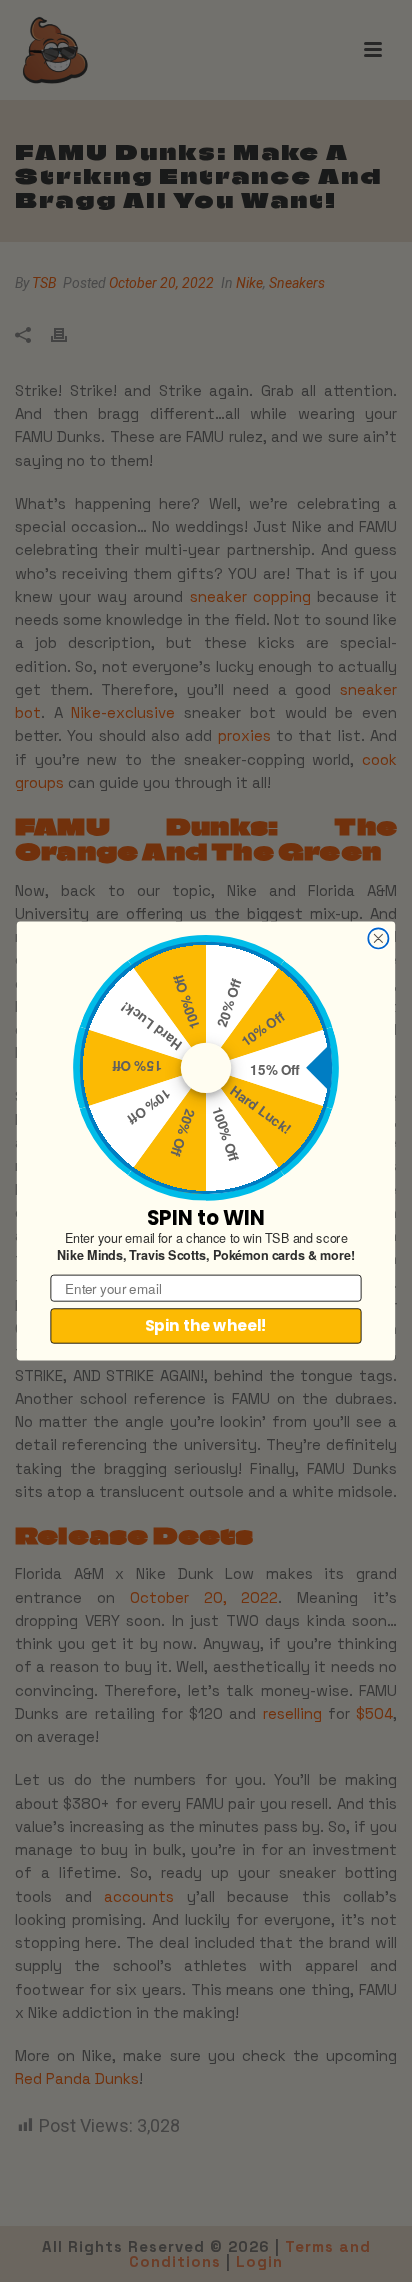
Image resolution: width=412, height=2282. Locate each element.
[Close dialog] (378, 938)
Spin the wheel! (206, 1325)
